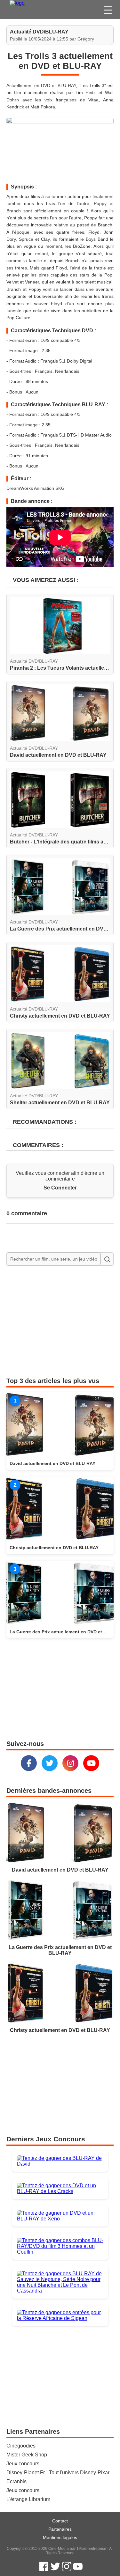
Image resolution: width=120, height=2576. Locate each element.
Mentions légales (60, 2537)
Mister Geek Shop (27, 2455)
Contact (60, 2521)
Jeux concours (23, 2464)
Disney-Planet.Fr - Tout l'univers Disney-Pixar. (58, 2473)
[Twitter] (50, 1763)
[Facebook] (29, 1763)
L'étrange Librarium (28, 2499)
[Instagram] (70, 1763)
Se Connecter (60, 1188)
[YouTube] (91, 1763)
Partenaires (60, 2529)
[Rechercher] (107, 1259)
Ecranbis (16, 2481)
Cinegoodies (21, 2446)
